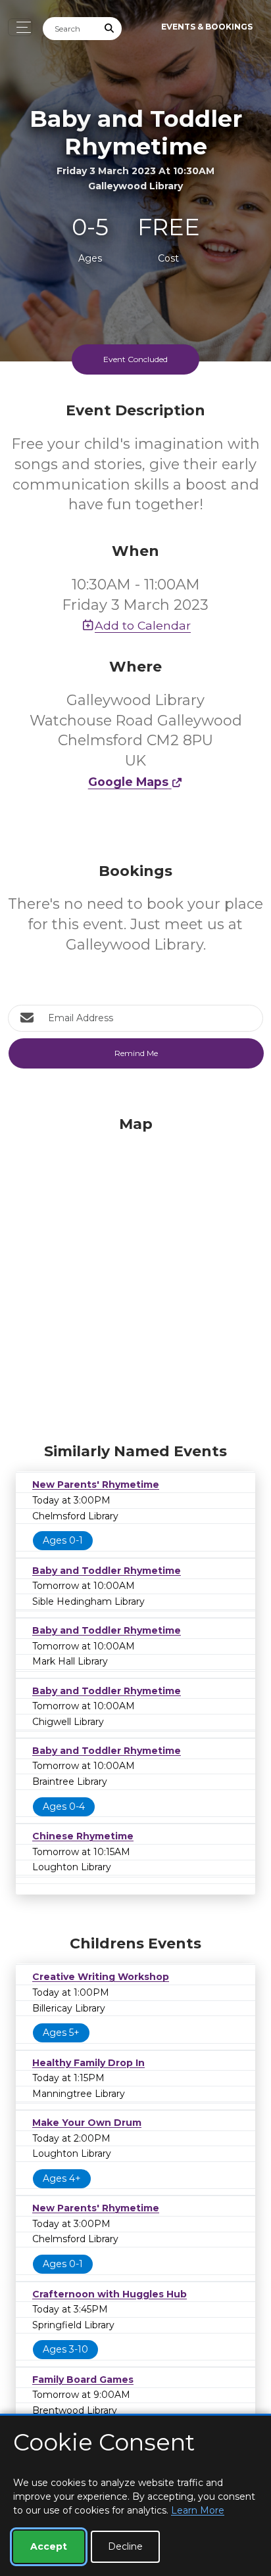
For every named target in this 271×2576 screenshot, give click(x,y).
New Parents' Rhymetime (96, 1484)
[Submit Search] (110, 29)
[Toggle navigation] (20, 27)
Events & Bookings (207, 27)
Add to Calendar (143, 625)
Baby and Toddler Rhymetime (107, 1571)
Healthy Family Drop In (88, 2063)
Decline (125, 2546)
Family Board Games (83, 2380)
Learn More (198, 2510)
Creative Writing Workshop (101, 1977)
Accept (49, 2546)
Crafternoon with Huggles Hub (110, 2294)
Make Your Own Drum (87, 2123)
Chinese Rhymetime (83, 1836)
